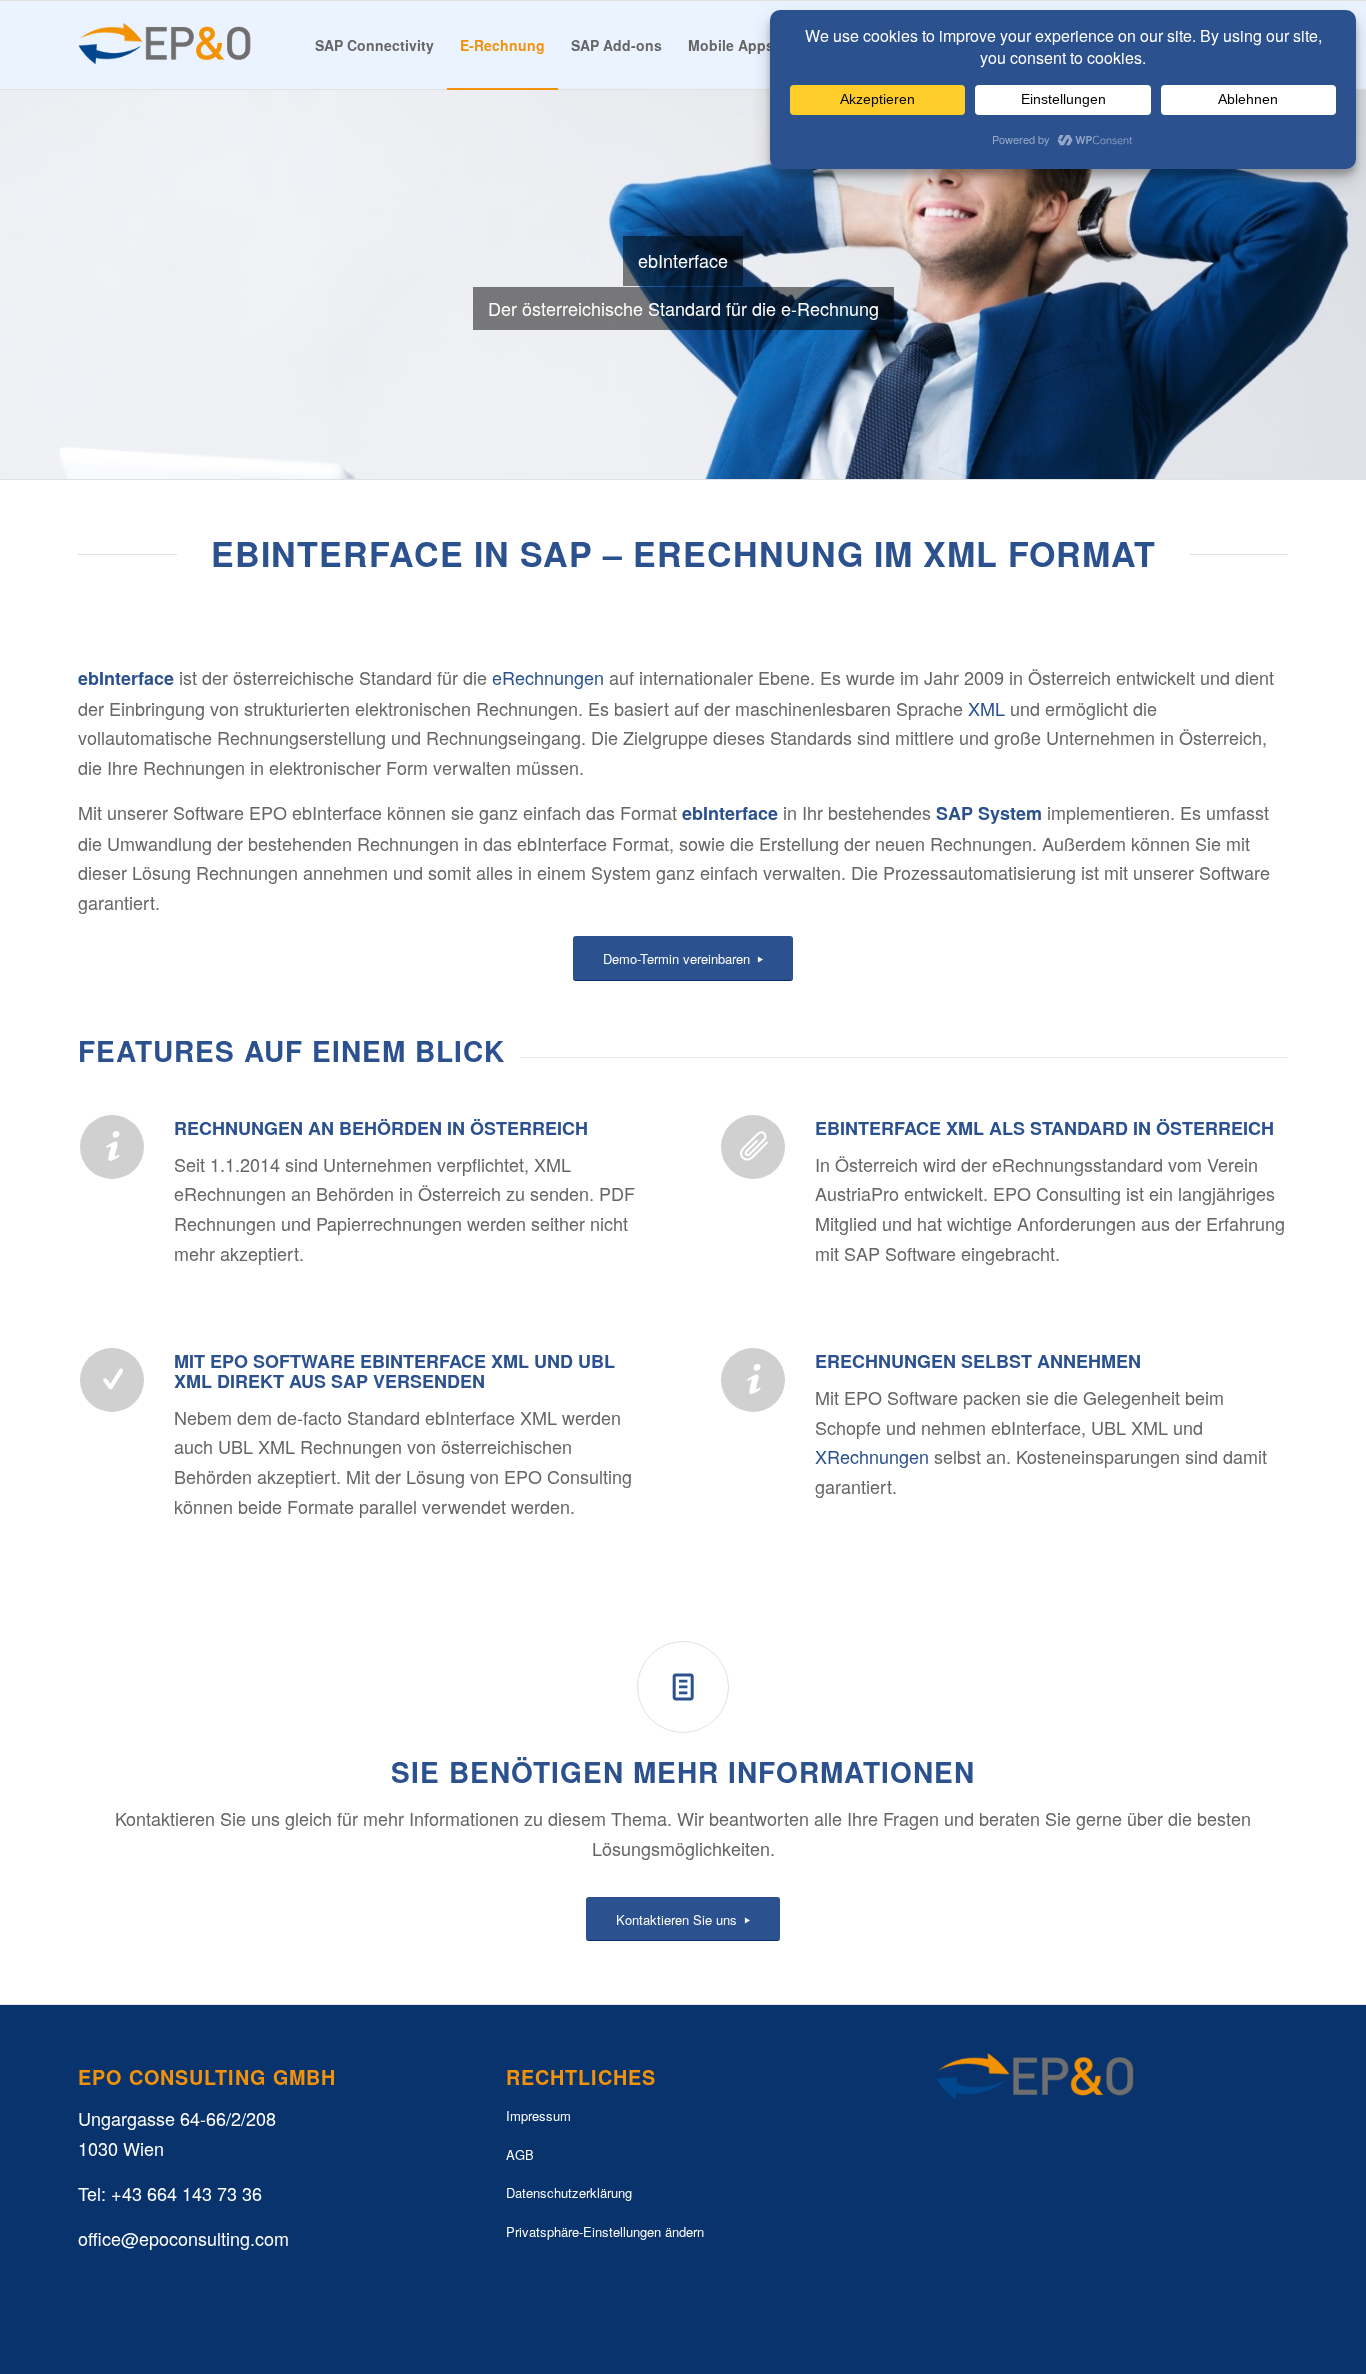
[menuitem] (374, 45)
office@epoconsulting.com (183, 2238)
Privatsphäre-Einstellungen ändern (605, 2231)
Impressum (538, 2115)
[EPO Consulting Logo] (165, 45)
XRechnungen (872, 1456)
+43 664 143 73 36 (186, 2193)
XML (986, 708)
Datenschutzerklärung (569, 2192)
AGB (520, 2154)
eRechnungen (548, 677)
